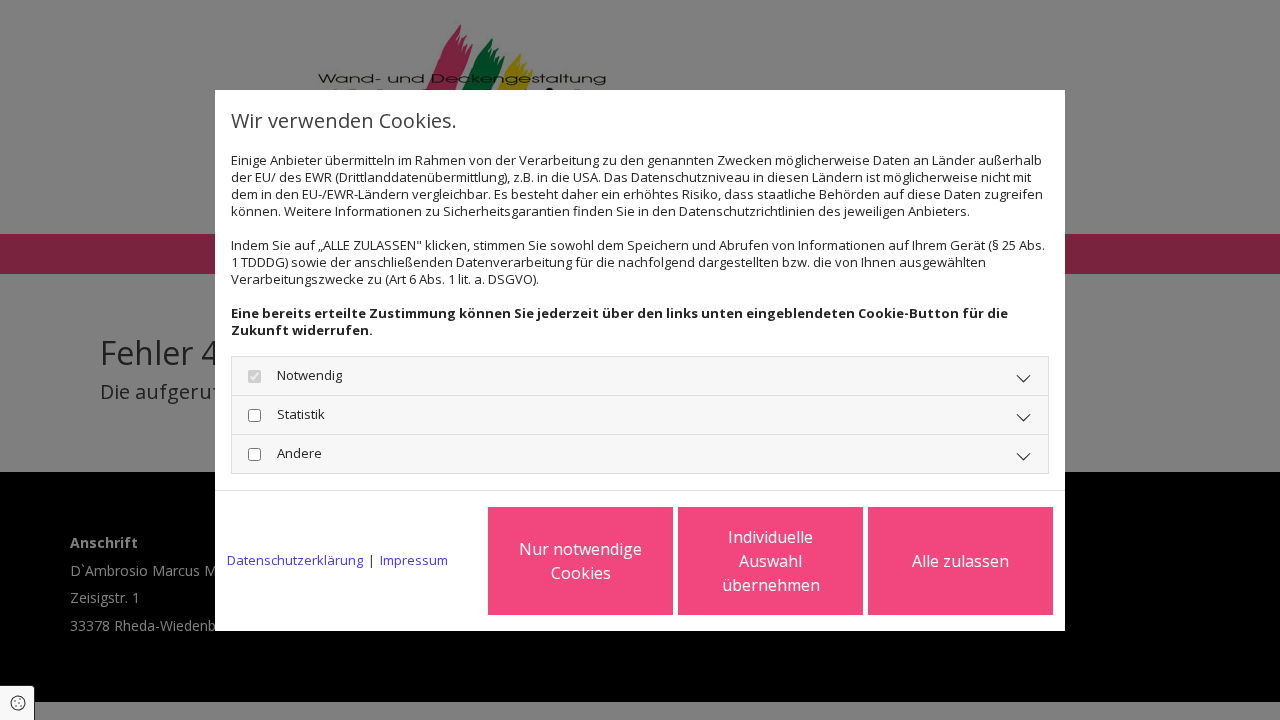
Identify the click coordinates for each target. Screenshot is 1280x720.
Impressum (414, 560)
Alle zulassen (960, 561)
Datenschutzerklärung (295, 560)
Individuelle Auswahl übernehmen (771, 561)
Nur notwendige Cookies (580, 561)
